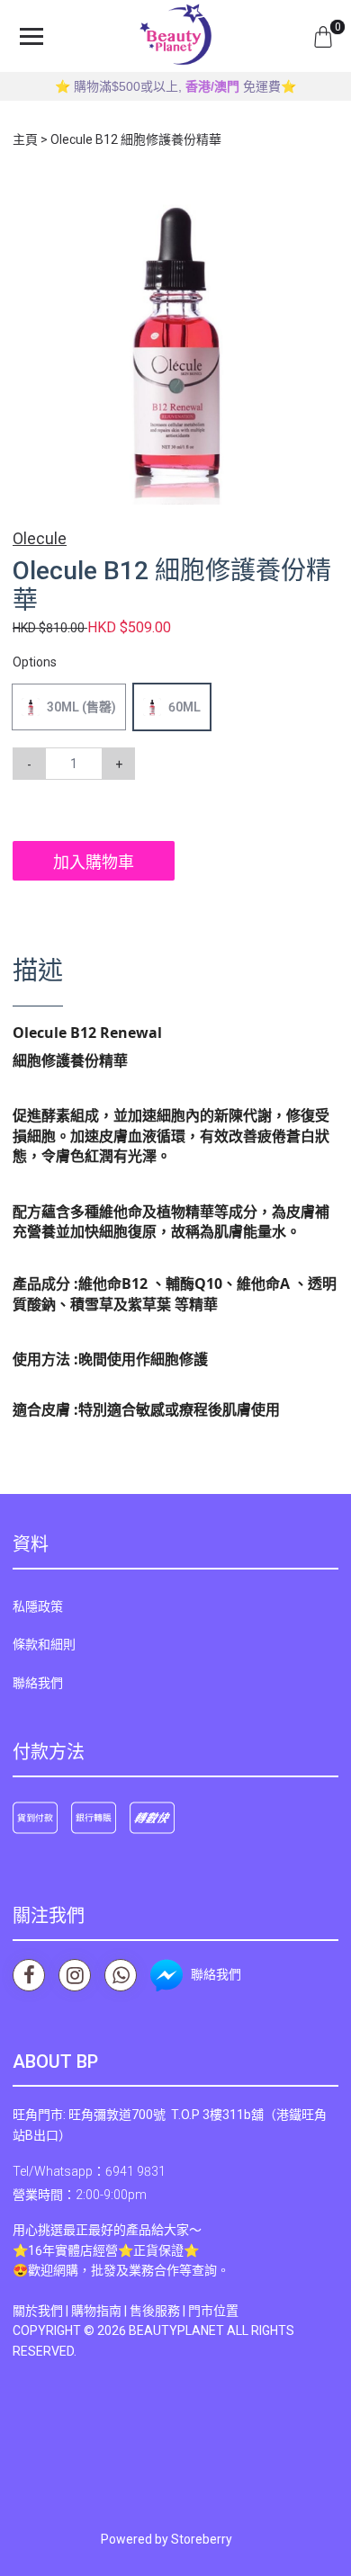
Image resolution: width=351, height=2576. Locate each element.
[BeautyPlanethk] (175, 36)
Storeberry (202, 2539)
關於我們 (38, 2311)
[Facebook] (29, 1975)
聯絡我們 (38, 1683)
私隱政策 (38, 1606)
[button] (322, 195)
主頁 (25, 139)
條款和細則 (44, 1644)
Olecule (40, 539)
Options (35, 662)
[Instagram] (75, 1975)
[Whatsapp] (121, 1975)
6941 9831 (135, 2171)
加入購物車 (94, 862)
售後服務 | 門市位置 (184, 2311)
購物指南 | (100, 2311)
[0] (323, 36)
